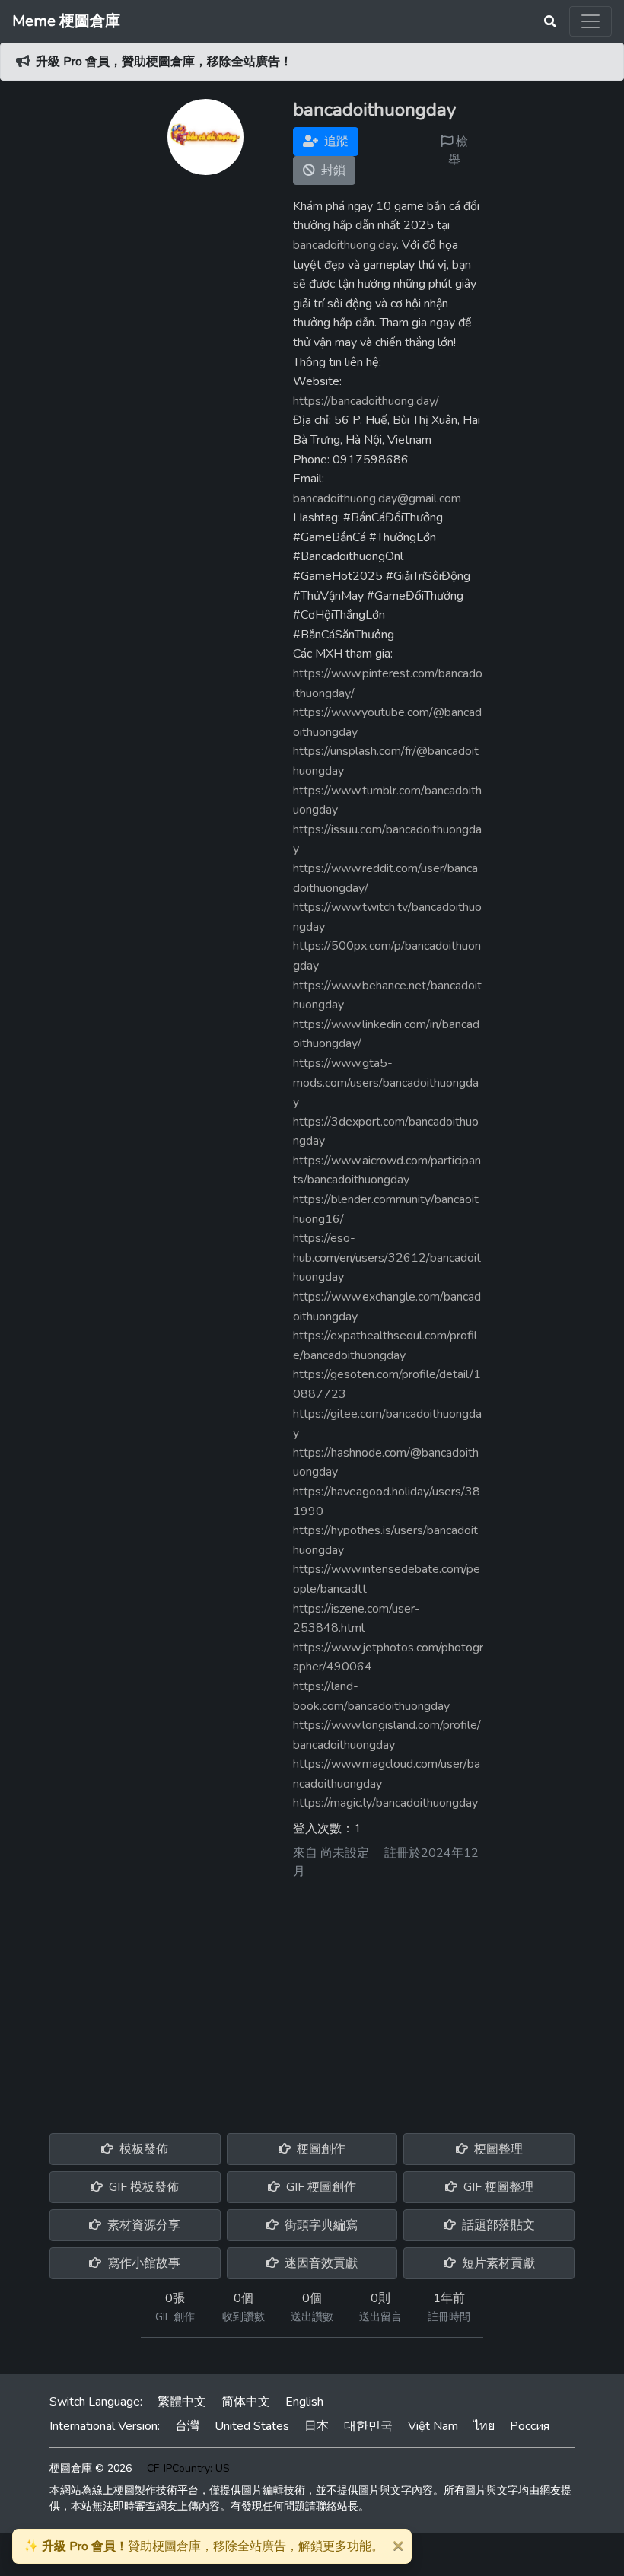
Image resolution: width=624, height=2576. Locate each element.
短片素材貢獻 (497, 2263)
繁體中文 (182, 2402)
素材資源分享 (142, 2225)
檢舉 (458, 151)
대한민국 (368, 2426)
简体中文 (246, 2402)
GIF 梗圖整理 (497, 2187)
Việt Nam (433, 2426)
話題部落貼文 (497, 2225)
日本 (317, 2426)
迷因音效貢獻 (320, 2263)
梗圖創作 (320, 2149)
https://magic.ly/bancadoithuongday (385, 1803)
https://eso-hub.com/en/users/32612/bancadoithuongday (387, 1258)
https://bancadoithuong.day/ (366, 401)
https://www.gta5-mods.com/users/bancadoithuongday (386, 1083)
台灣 (187, 2426)
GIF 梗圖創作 (320, 2187)
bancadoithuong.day (345, 245)
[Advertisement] (312, 2001)
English (304, 2402)
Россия (530, 2426)
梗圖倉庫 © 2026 (91, 2468)
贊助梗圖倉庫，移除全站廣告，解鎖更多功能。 (204, 2546)
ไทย (484, 2426)
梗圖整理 (497, 2149)
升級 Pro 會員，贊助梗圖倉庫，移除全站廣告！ (164, 62)
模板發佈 (142, 2149)
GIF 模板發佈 (142, 2187)
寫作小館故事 (142, 2263)
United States (252, 2426)
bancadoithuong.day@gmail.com (377, 498)
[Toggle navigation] (591, 21)
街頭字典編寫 (320, 2225)
